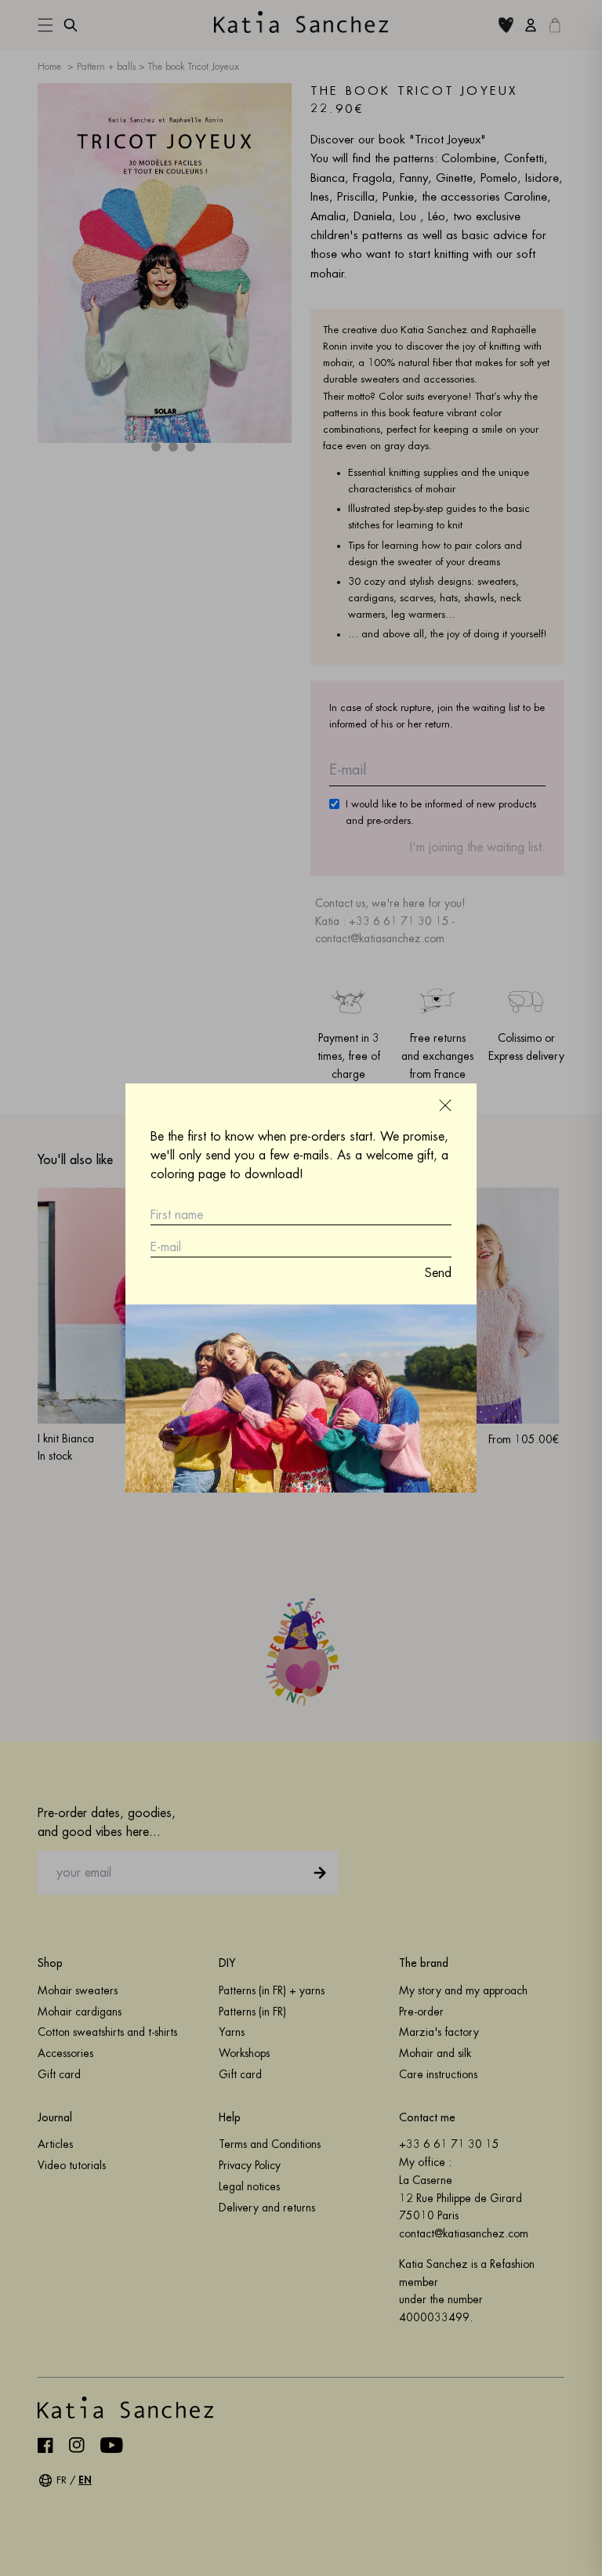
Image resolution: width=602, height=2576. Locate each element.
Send (438, 1273)
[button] (445, 1105)
